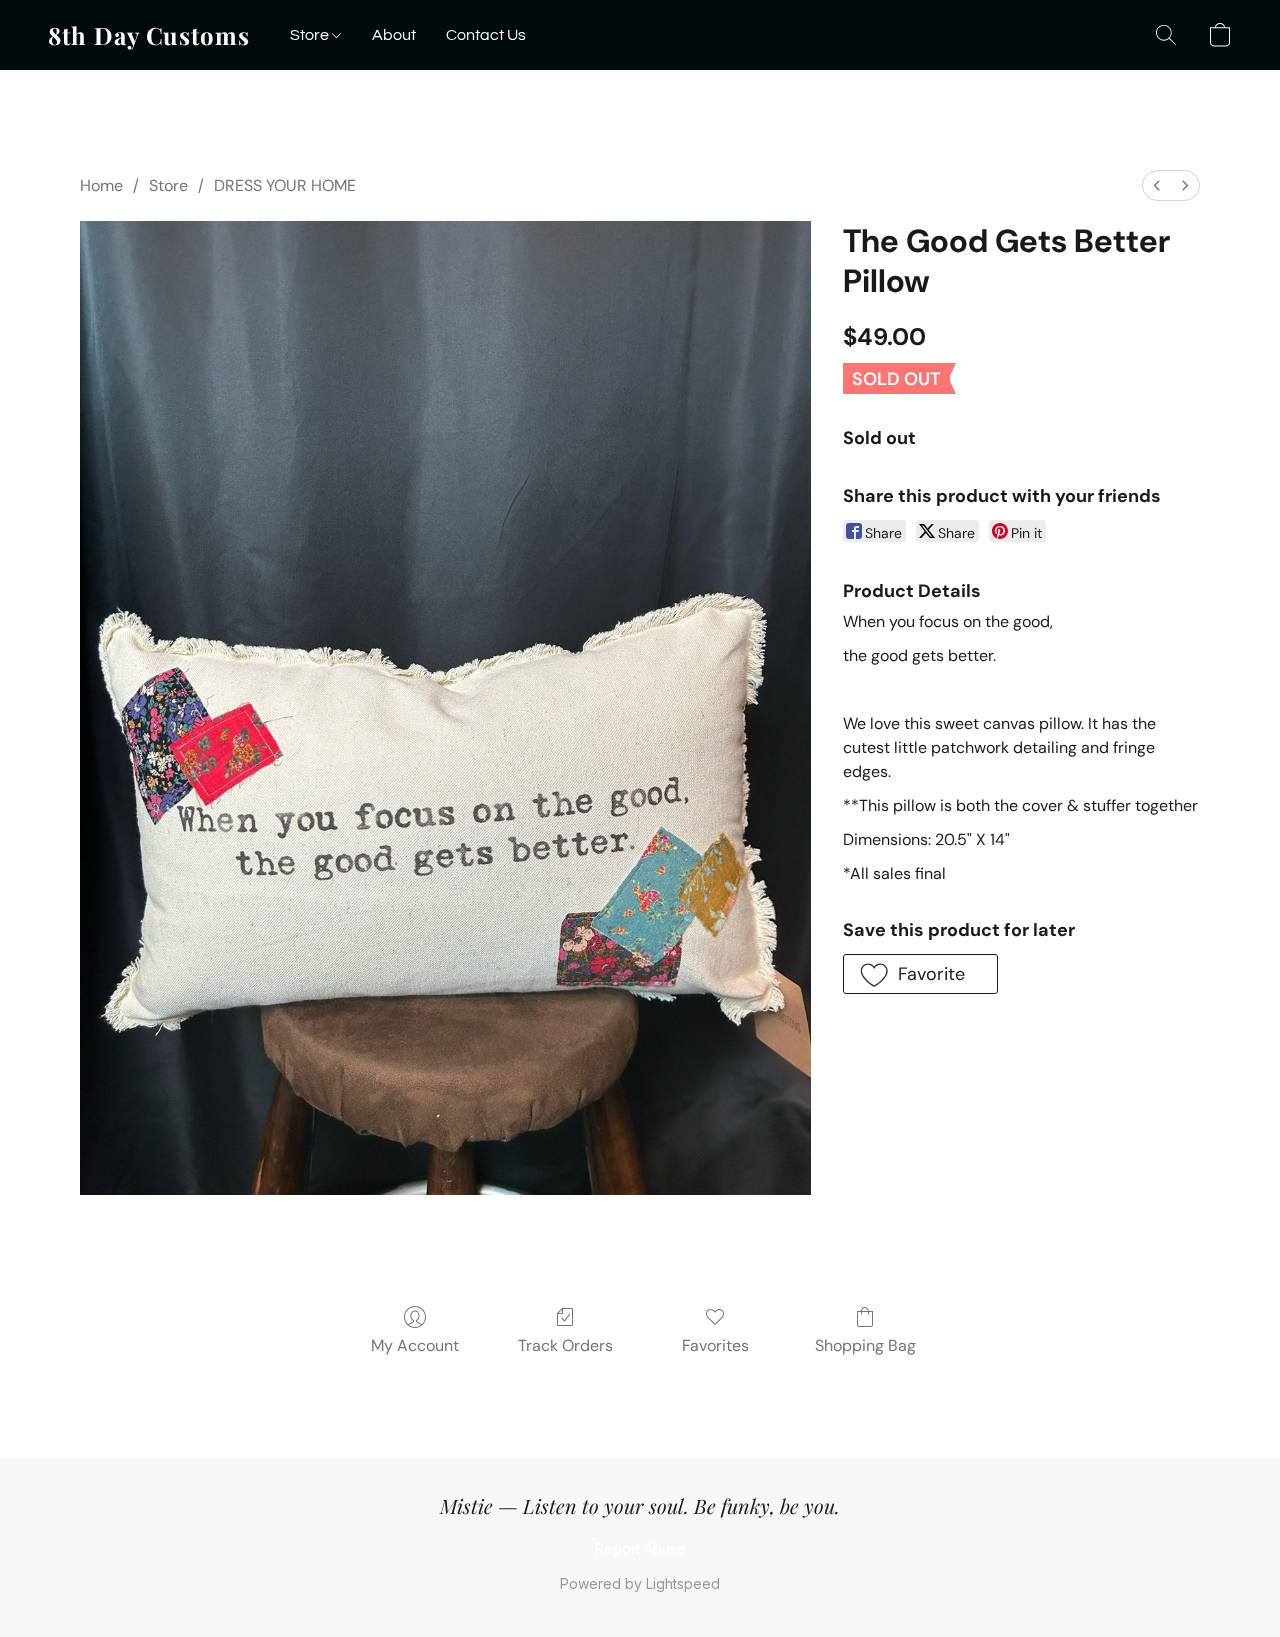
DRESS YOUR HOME (285, 185)
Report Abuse (640, 1548)
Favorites (715, 1345)
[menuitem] (1157, 185)
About (394, 35)
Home (101, 185)
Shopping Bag (865, 1345)
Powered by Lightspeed (640, 1583)
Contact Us (486, 35)
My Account (415, 1345)
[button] (149, 35)
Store (311, 35)
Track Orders (565, 1345)
